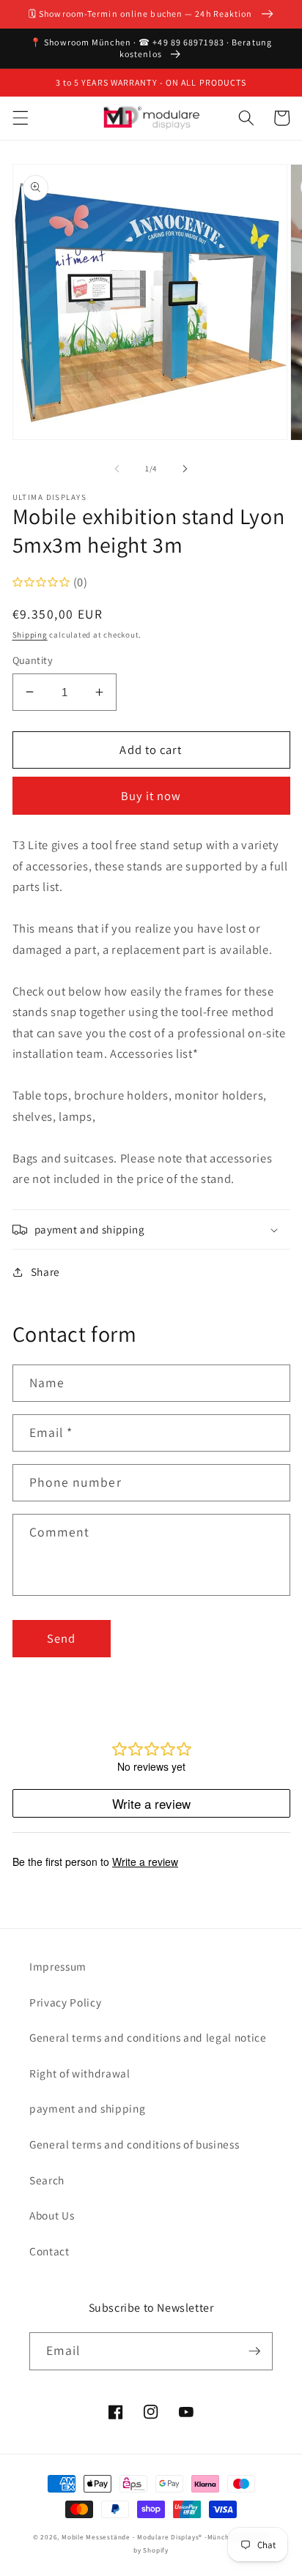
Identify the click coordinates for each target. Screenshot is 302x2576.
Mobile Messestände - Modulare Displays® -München (150, 2537)
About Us (52, 2215)
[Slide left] (117, 468)
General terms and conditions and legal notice (148, 2037)
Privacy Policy (65, 2002)
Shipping (30, 635)
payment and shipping (87, 2108)
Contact (49, 2251)
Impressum (58, 1966)
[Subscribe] (254, 2351)
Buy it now (151, 796)
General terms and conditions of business (134, 2144)
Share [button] (45, 1272)
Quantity (33, 660)
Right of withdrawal (80, 2073)
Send (61, 1638)
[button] (20, 118)
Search (47, 2180)
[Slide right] (185, 468)
